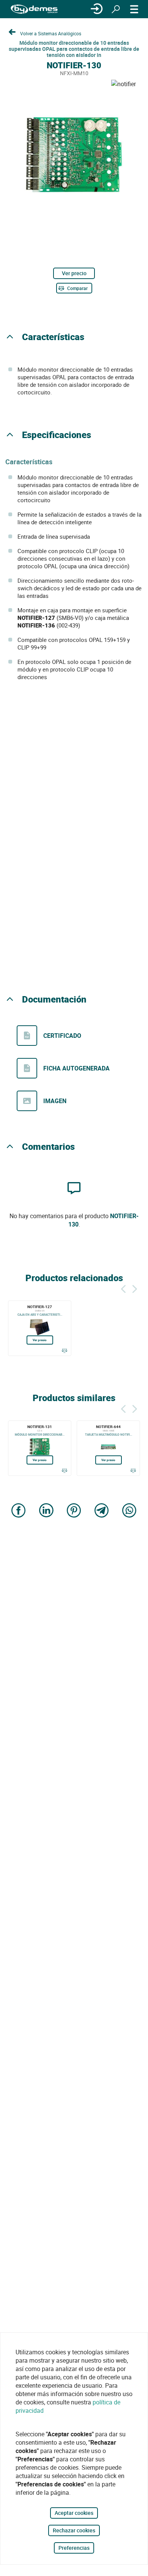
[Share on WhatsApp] (129, 1511)
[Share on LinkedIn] (46, 1511)
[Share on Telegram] (102, 1511)
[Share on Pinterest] (74, 1511)
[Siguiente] (135, 1288)
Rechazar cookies (74, 2530)
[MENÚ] (134, 9)
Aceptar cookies (74, 2513)
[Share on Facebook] (19, 1511)
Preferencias (74, 2548)
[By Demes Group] (34, 9)
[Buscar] (116, 9)
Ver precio (74, 273)
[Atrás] (123, 1288)
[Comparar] (64, 1351)
